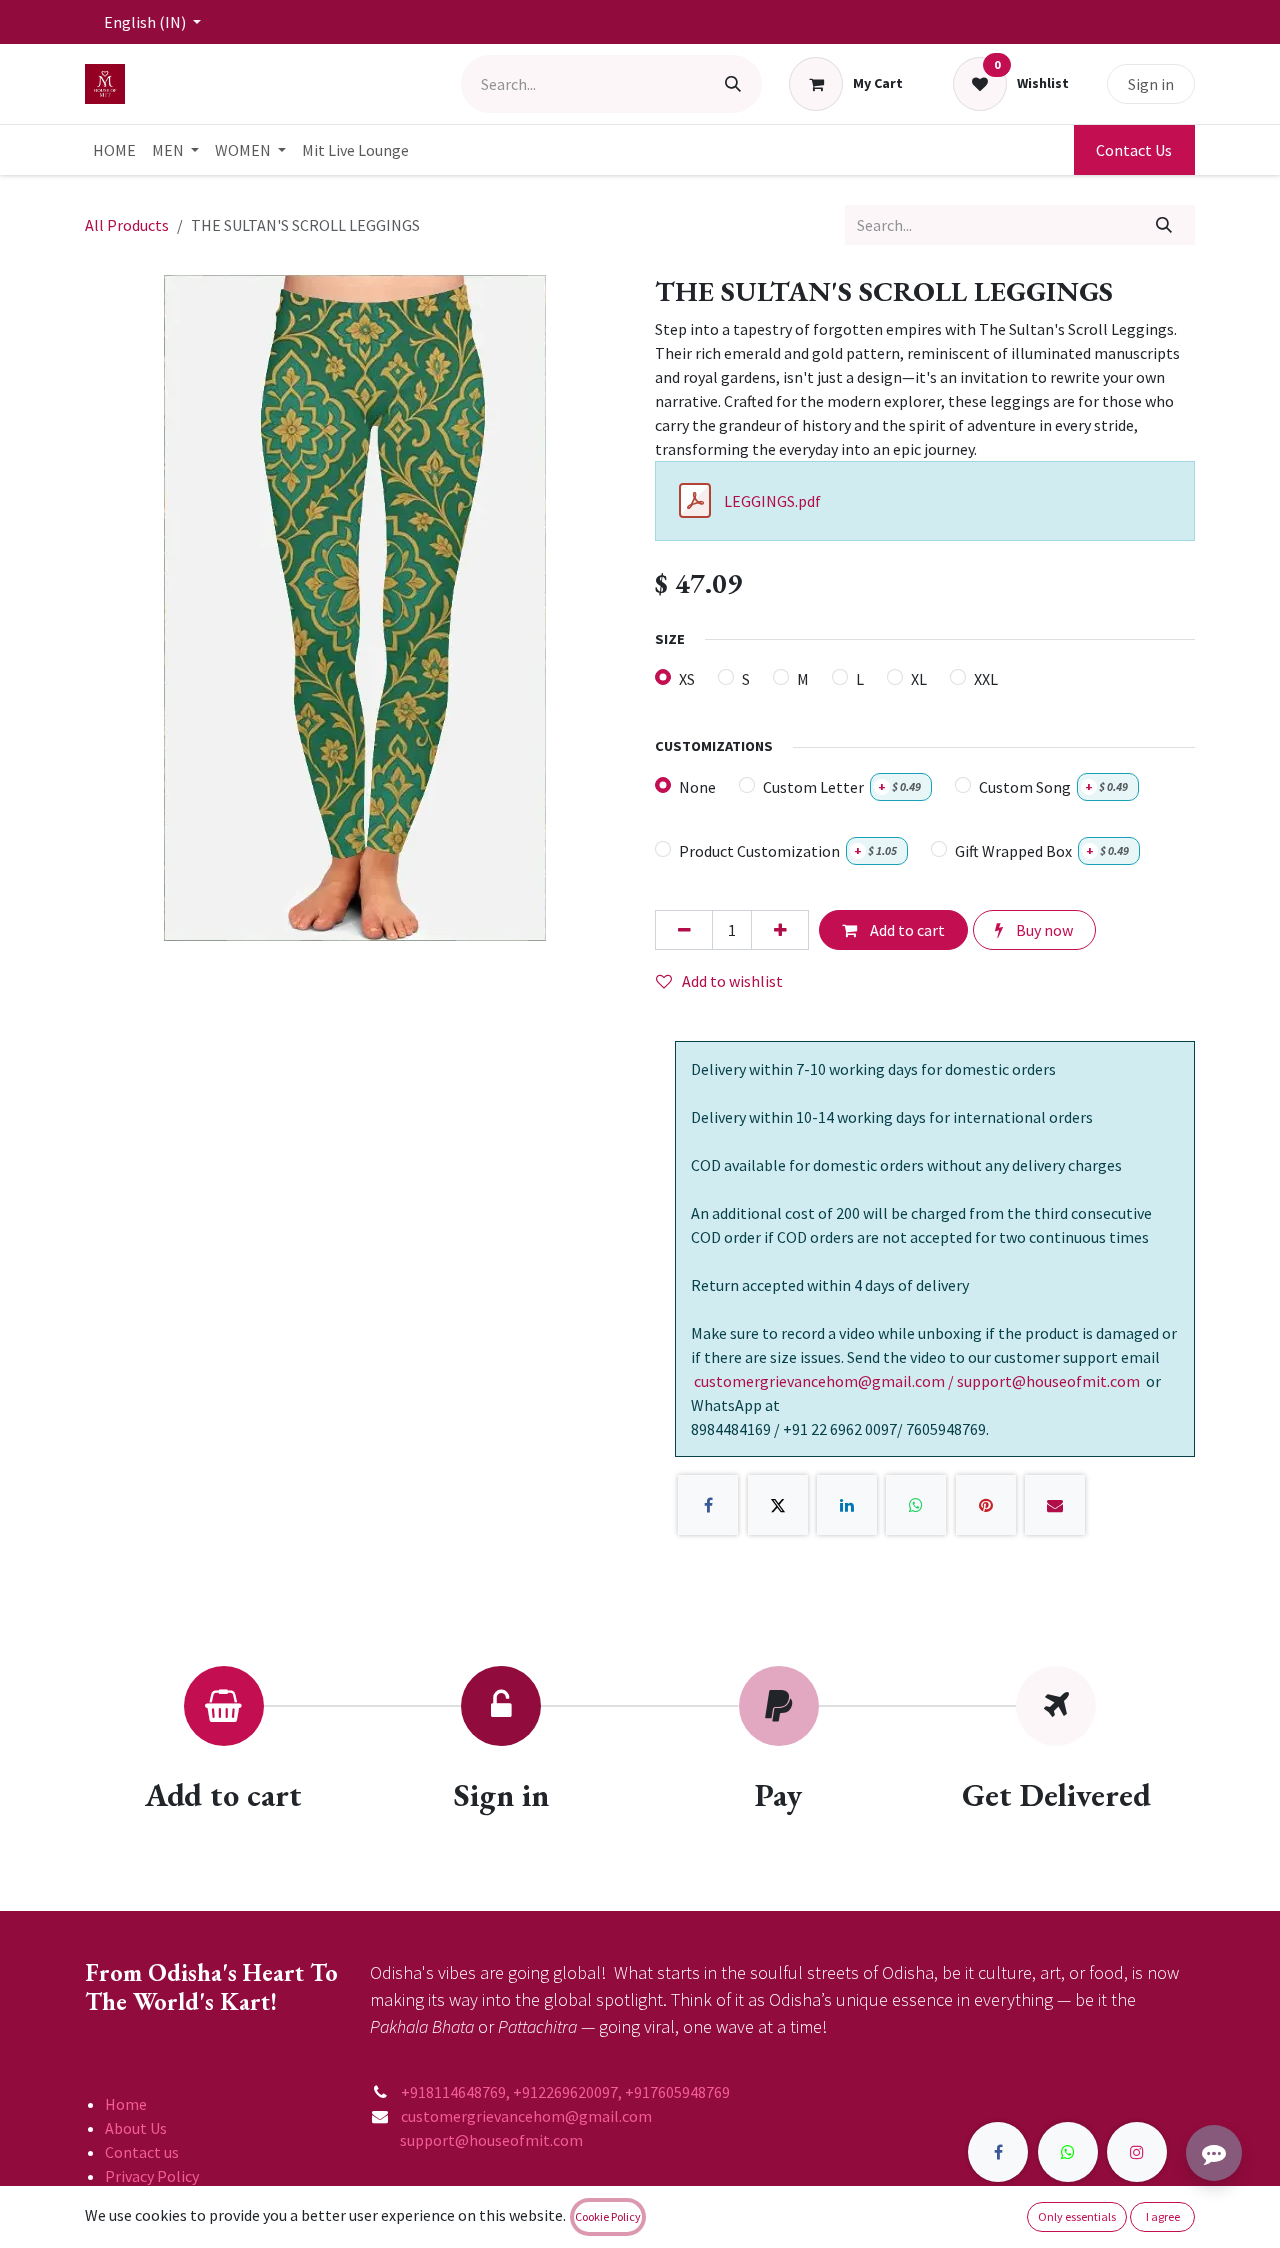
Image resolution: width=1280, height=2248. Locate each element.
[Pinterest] (986, 1505)
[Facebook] (708, 1505)
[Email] (1055, 1505)
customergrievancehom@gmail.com (528, 2116)
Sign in (1151, 84)
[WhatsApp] (916, 1505)
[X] (778, 1505)
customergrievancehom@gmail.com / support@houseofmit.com (917, 1381)
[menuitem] (114, 150)
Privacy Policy (152, 2176)
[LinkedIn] (847, 1505)
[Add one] (780, 930)
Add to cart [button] (906, 930)
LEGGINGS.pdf (772, 501)
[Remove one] (684, 930)
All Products (127, 225)
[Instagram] (1137, 2152)
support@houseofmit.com (476, 2140)
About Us (136, 2128)
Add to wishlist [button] (732, 981)
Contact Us (1134, 150)
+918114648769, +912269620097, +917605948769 (567, 2092)
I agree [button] (1163, 2216)
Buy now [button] (1043, 930)
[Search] (733, 84)
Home (126, 2104)
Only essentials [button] (1077, 2216)
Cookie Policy (608, 2216)
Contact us (142, 2152)
